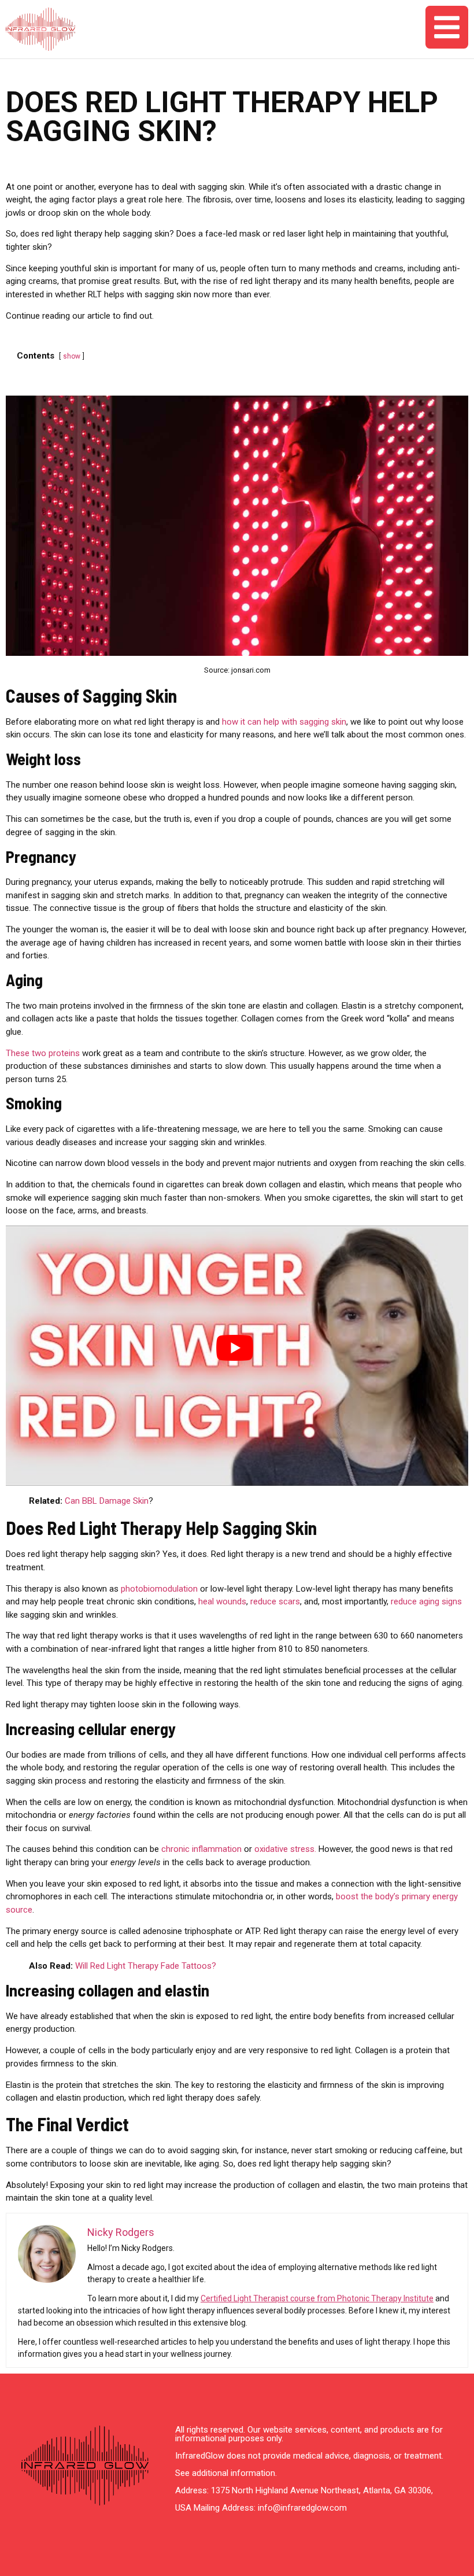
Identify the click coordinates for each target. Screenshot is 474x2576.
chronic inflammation (201, 1849)
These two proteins (43, 1053)
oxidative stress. (285, 1849)
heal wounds (222, 1601)
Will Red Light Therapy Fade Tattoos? (146, 1966)
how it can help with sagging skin (284, 722)
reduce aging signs (426, 1601)
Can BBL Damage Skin (107, 1501)
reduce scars (275, 1601)
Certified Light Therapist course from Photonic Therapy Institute (317, 2298)
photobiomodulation (159, 1589)
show (72, 356)
